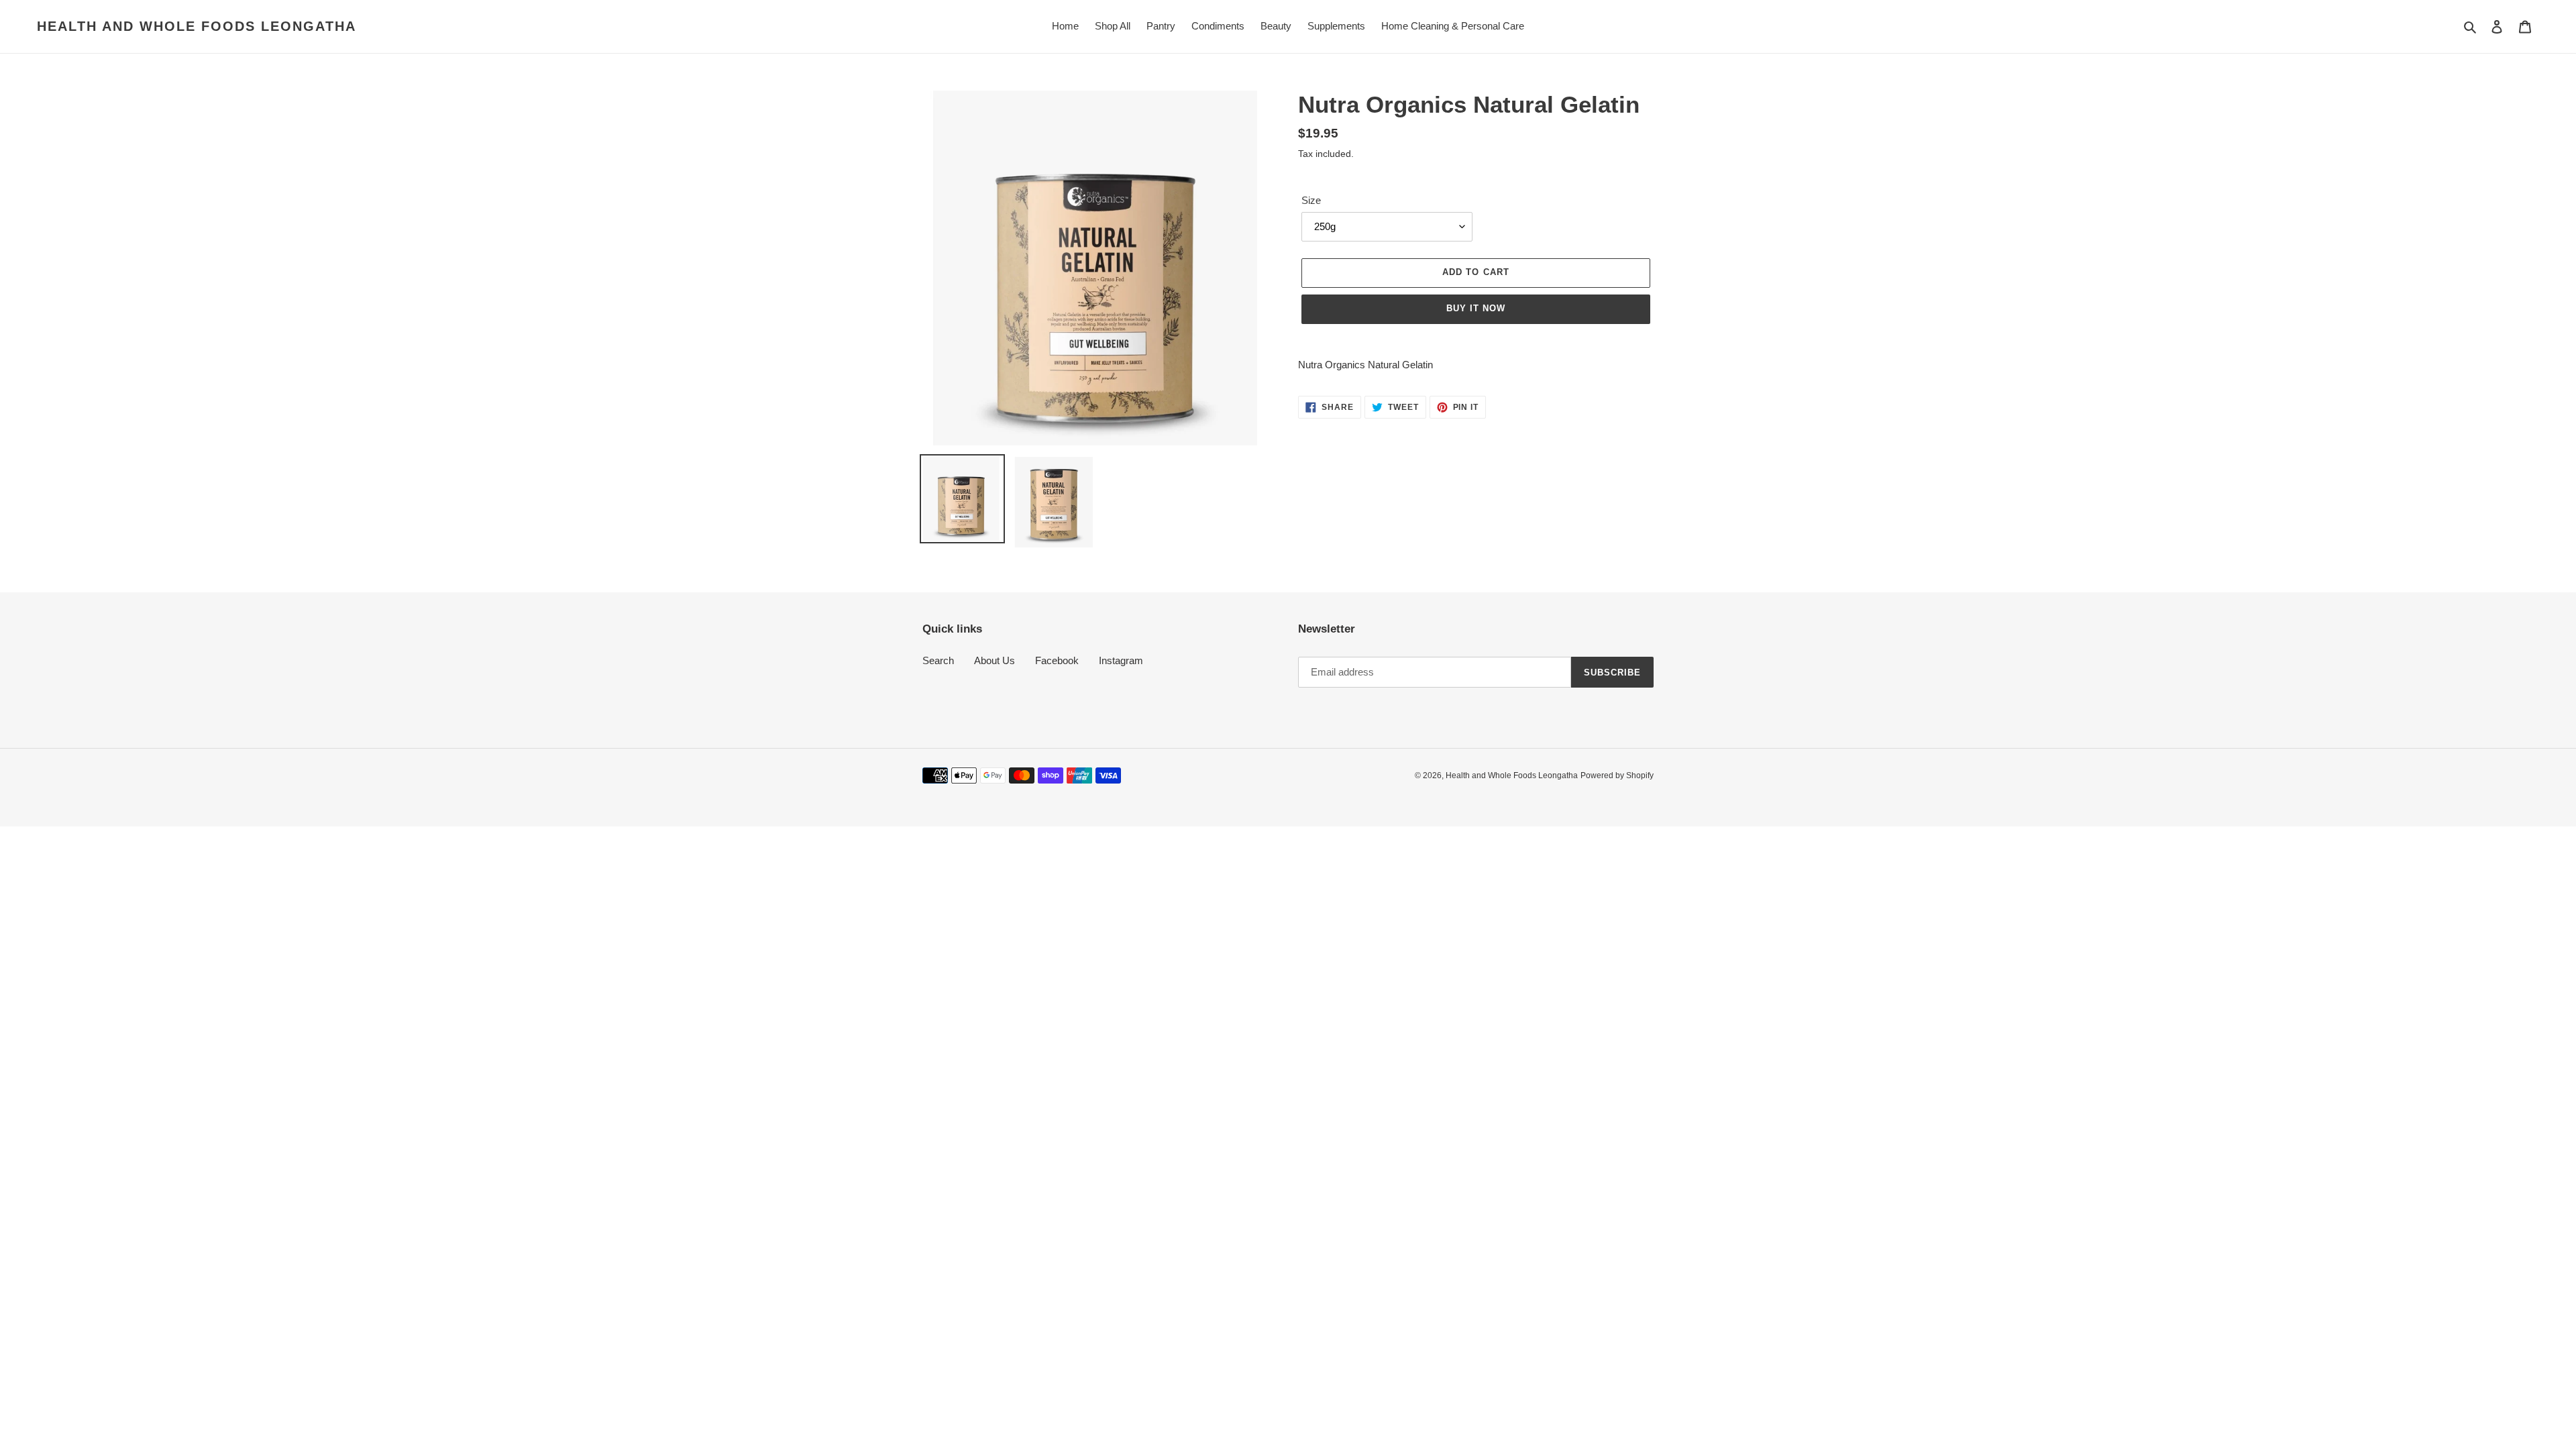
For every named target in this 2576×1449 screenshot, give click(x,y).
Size (1311, 200)
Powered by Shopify (1617, 775)
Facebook (1057, 660)
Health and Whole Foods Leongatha (197, 26)
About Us (995, 660)
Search (938, 660)
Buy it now (1476, 308)
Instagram (1121, 660)
